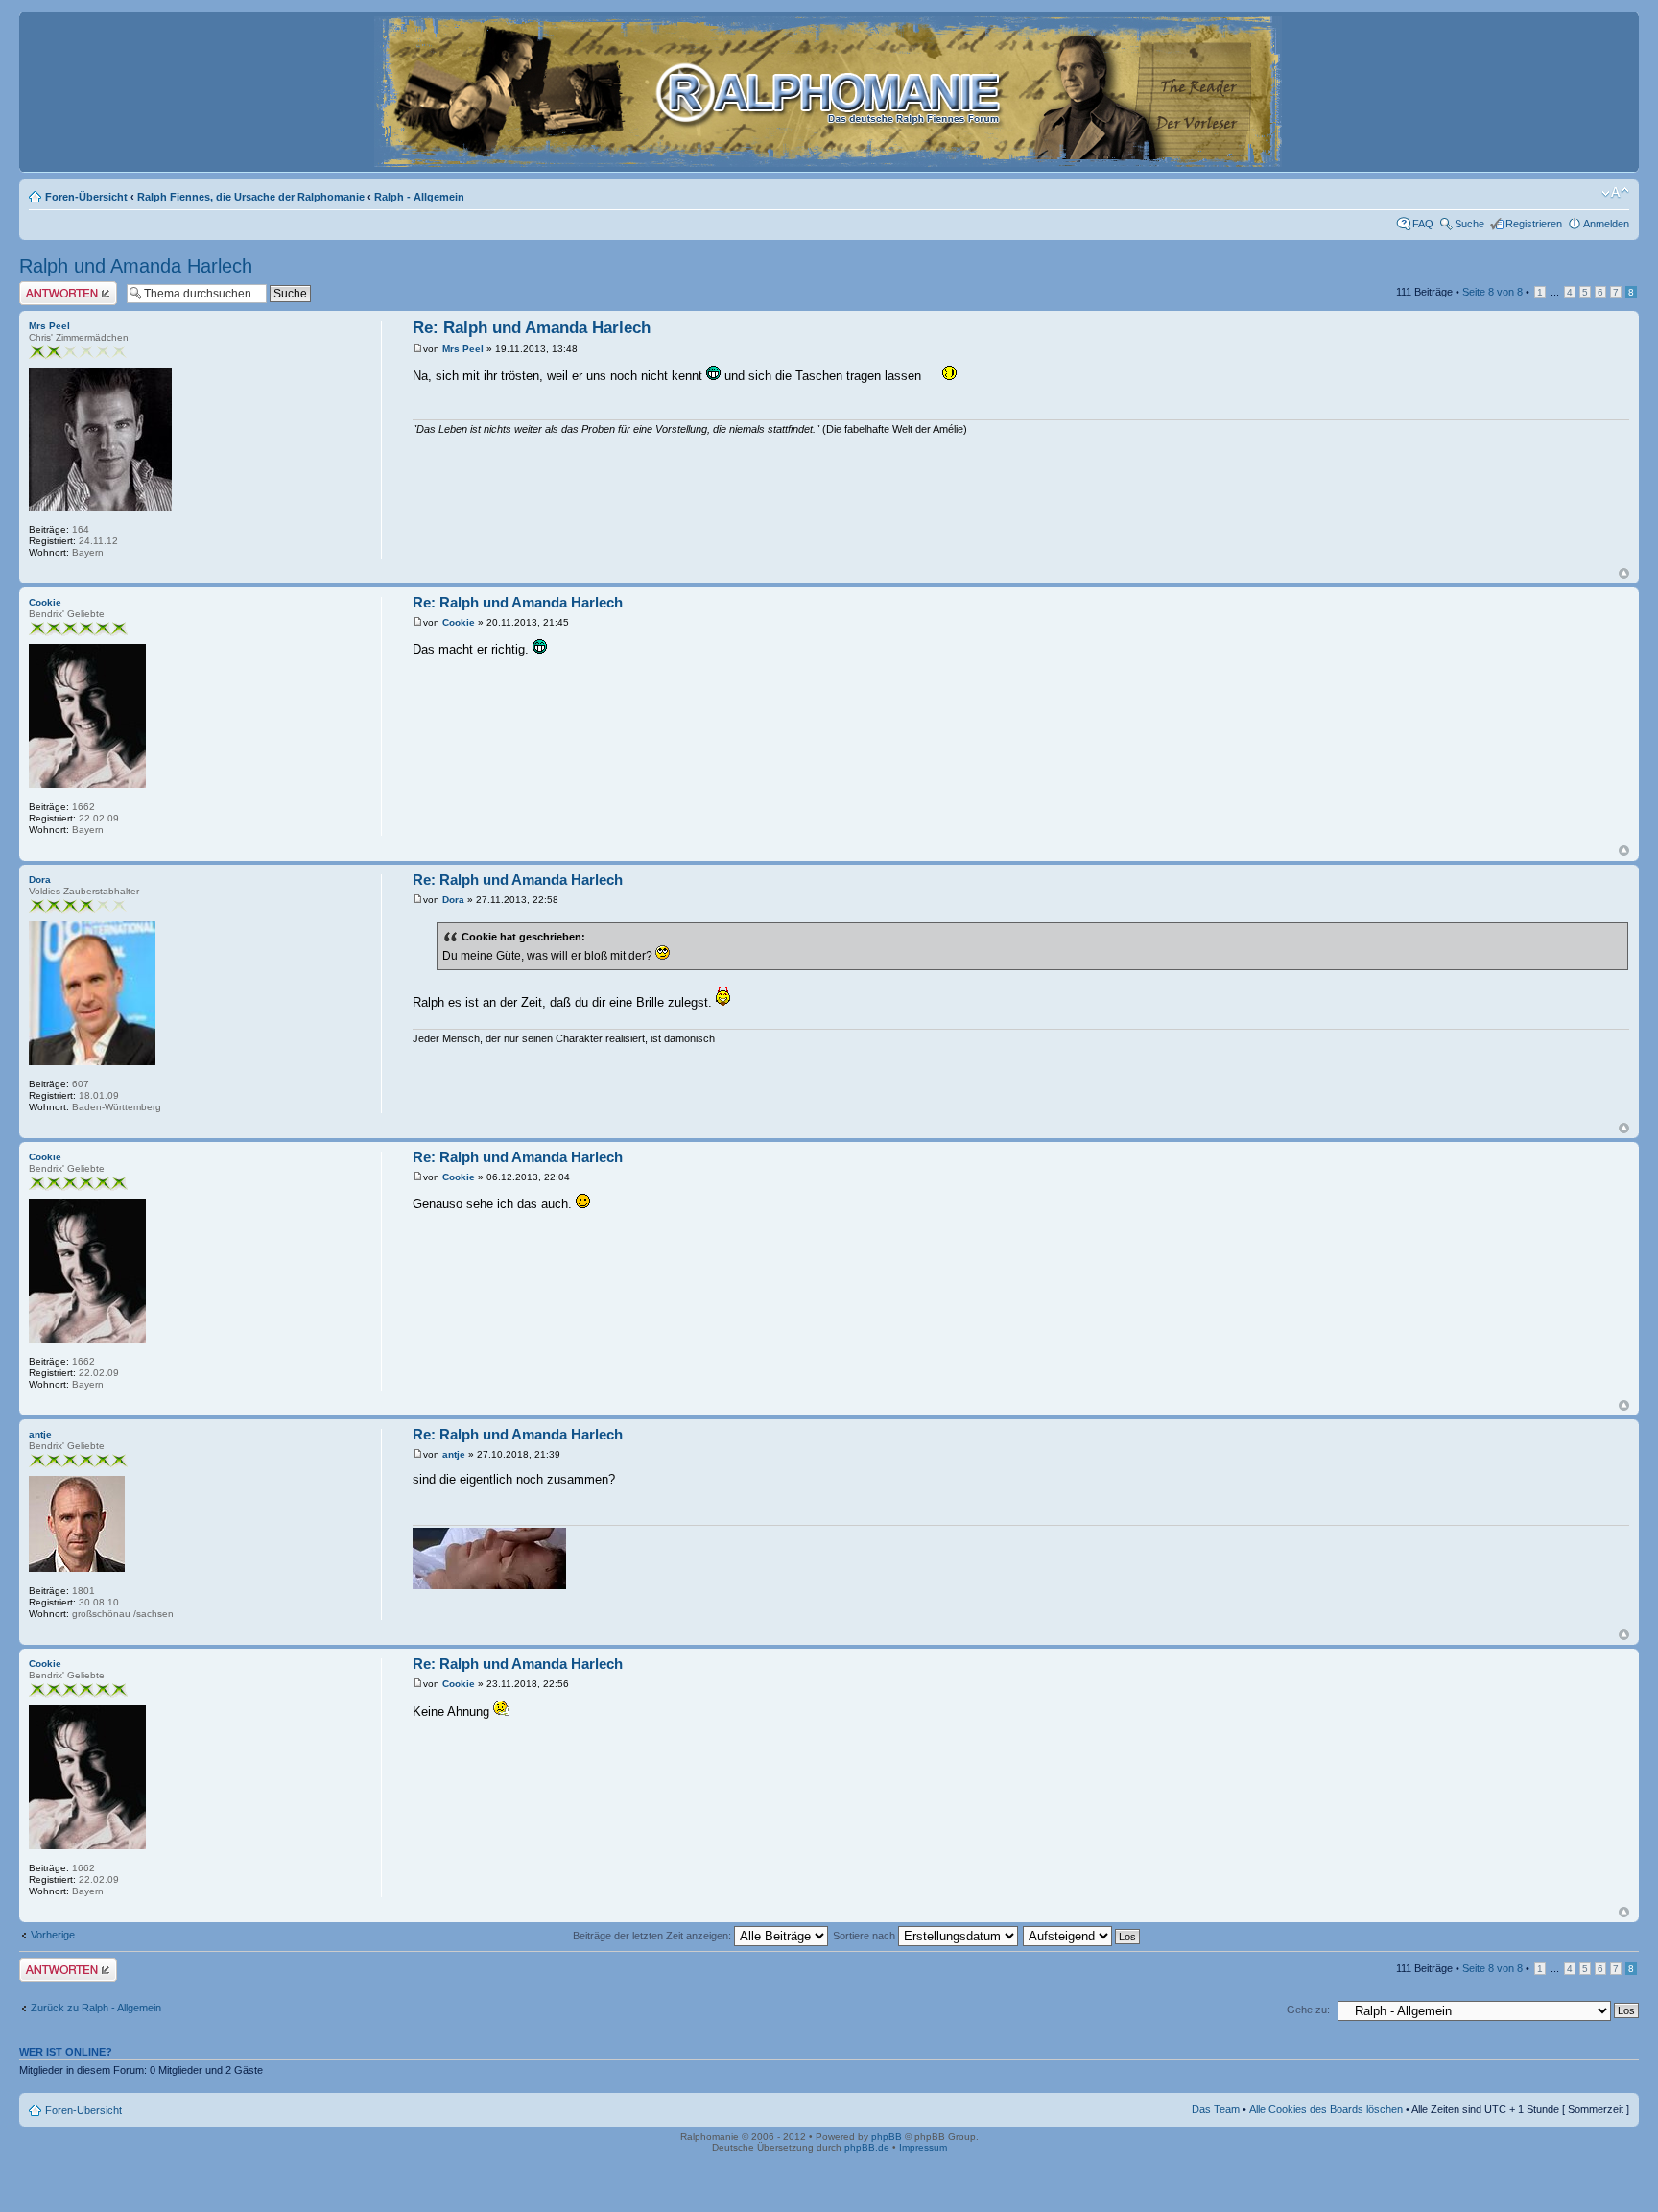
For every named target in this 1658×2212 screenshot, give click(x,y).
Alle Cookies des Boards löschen (1326, 2109)
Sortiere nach (865, 1936)
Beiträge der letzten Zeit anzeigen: (653, 1936)
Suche (1469, 224)
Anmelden (1606, 224)
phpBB (887, 2137)
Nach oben (1624, 573)
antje (454, 1454)
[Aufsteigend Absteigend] (1082, 1936)
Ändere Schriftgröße (1615, 193)
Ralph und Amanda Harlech (136, 266)
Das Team (1216, 2109)
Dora (453, 900)
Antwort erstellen (58, 287)
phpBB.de (867, 2147)
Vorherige (53, 1935)
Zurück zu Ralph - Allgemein (96, 2008)
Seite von (1492, 292)
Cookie (459, 622)
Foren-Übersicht (86, 197)
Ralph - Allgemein (419, 197)
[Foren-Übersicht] (829, 159)
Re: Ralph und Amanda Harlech (532, 328)
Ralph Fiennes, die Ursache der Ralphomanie (251, 197)
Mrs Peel (463, 349)
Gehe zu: (1308, 2010)
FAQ (1423, 224)
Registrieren (1534, 224)
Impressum (923, 2147)
